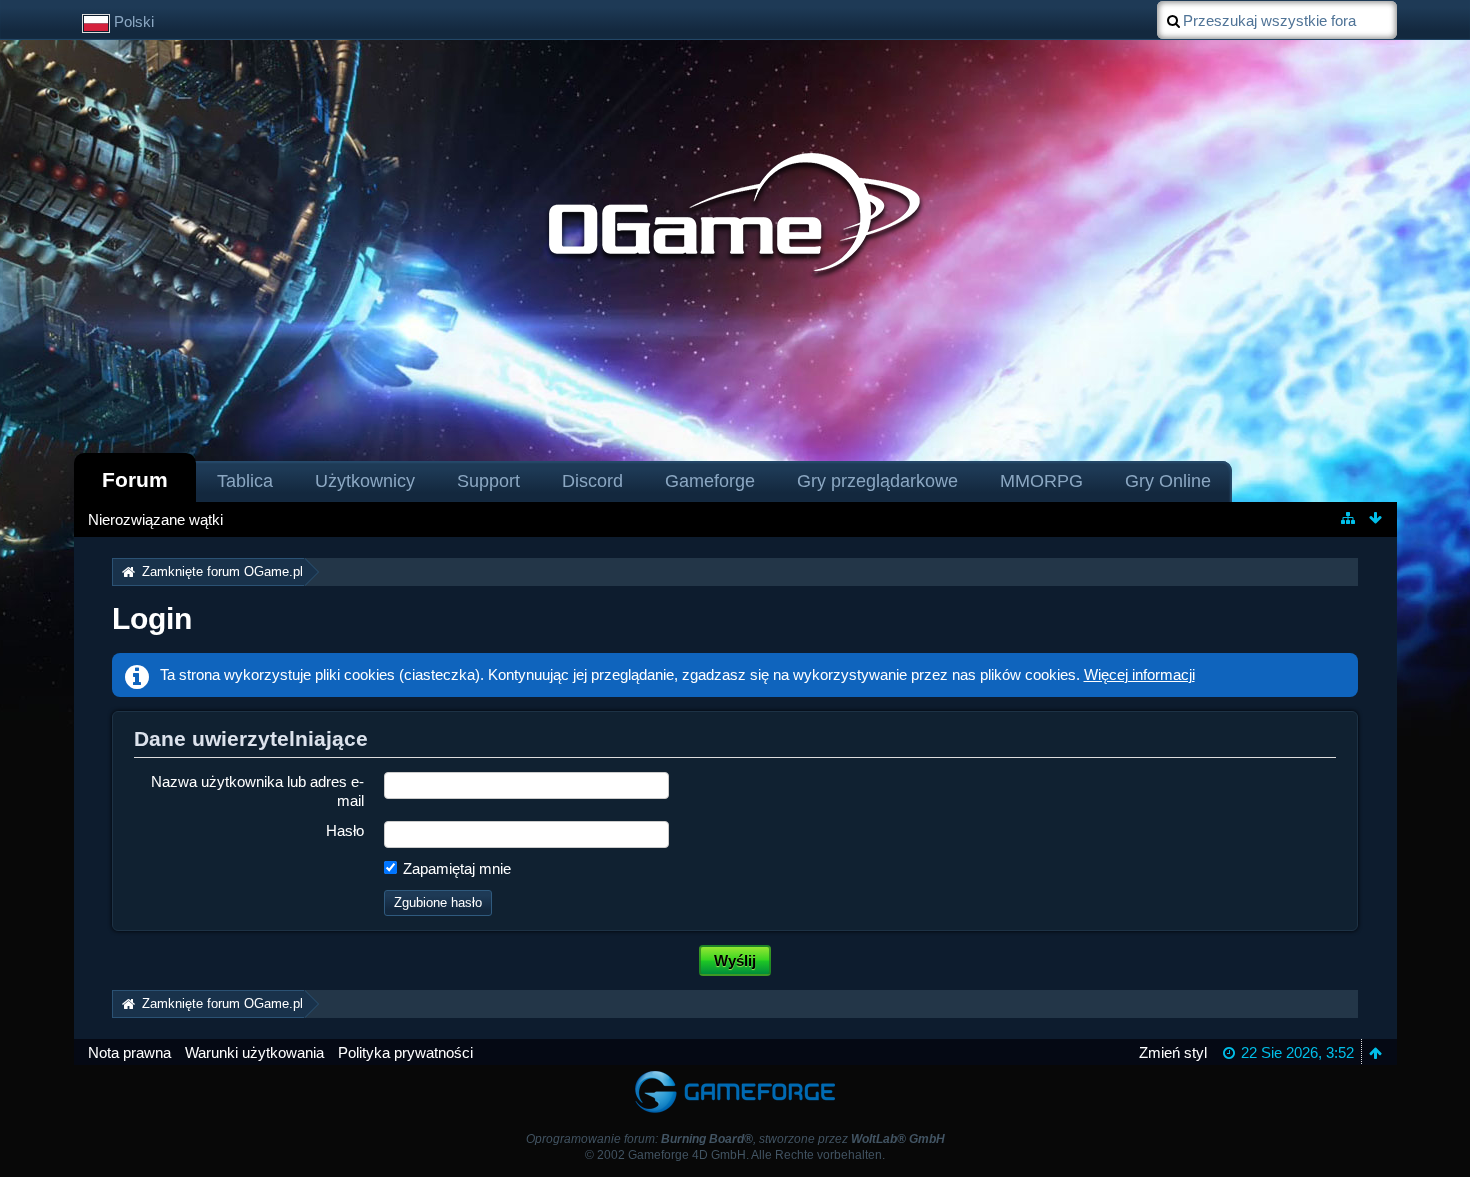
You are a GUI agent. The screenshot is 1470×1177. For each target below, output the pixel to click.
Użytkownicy (365, 481)
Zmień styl (1173, 1052)
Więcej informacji (1139, 674)
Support (488, 481)
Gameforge (710, 481)
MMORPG (1041, 481)
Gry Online (1168, 481)
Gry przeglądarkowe (877, 481)
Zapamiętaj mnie (455, 868)
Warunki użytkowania (254, 1052)
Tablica (245, 481)
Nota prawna (129, 1052)
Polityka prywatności (405, 1052)
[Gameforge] (735, 1074)
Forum (135, 479)
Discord (592, 481)
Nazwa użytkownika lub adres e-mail (257, 791)
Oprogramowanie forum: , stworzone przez (735, 1139)
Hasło (345, 830)
